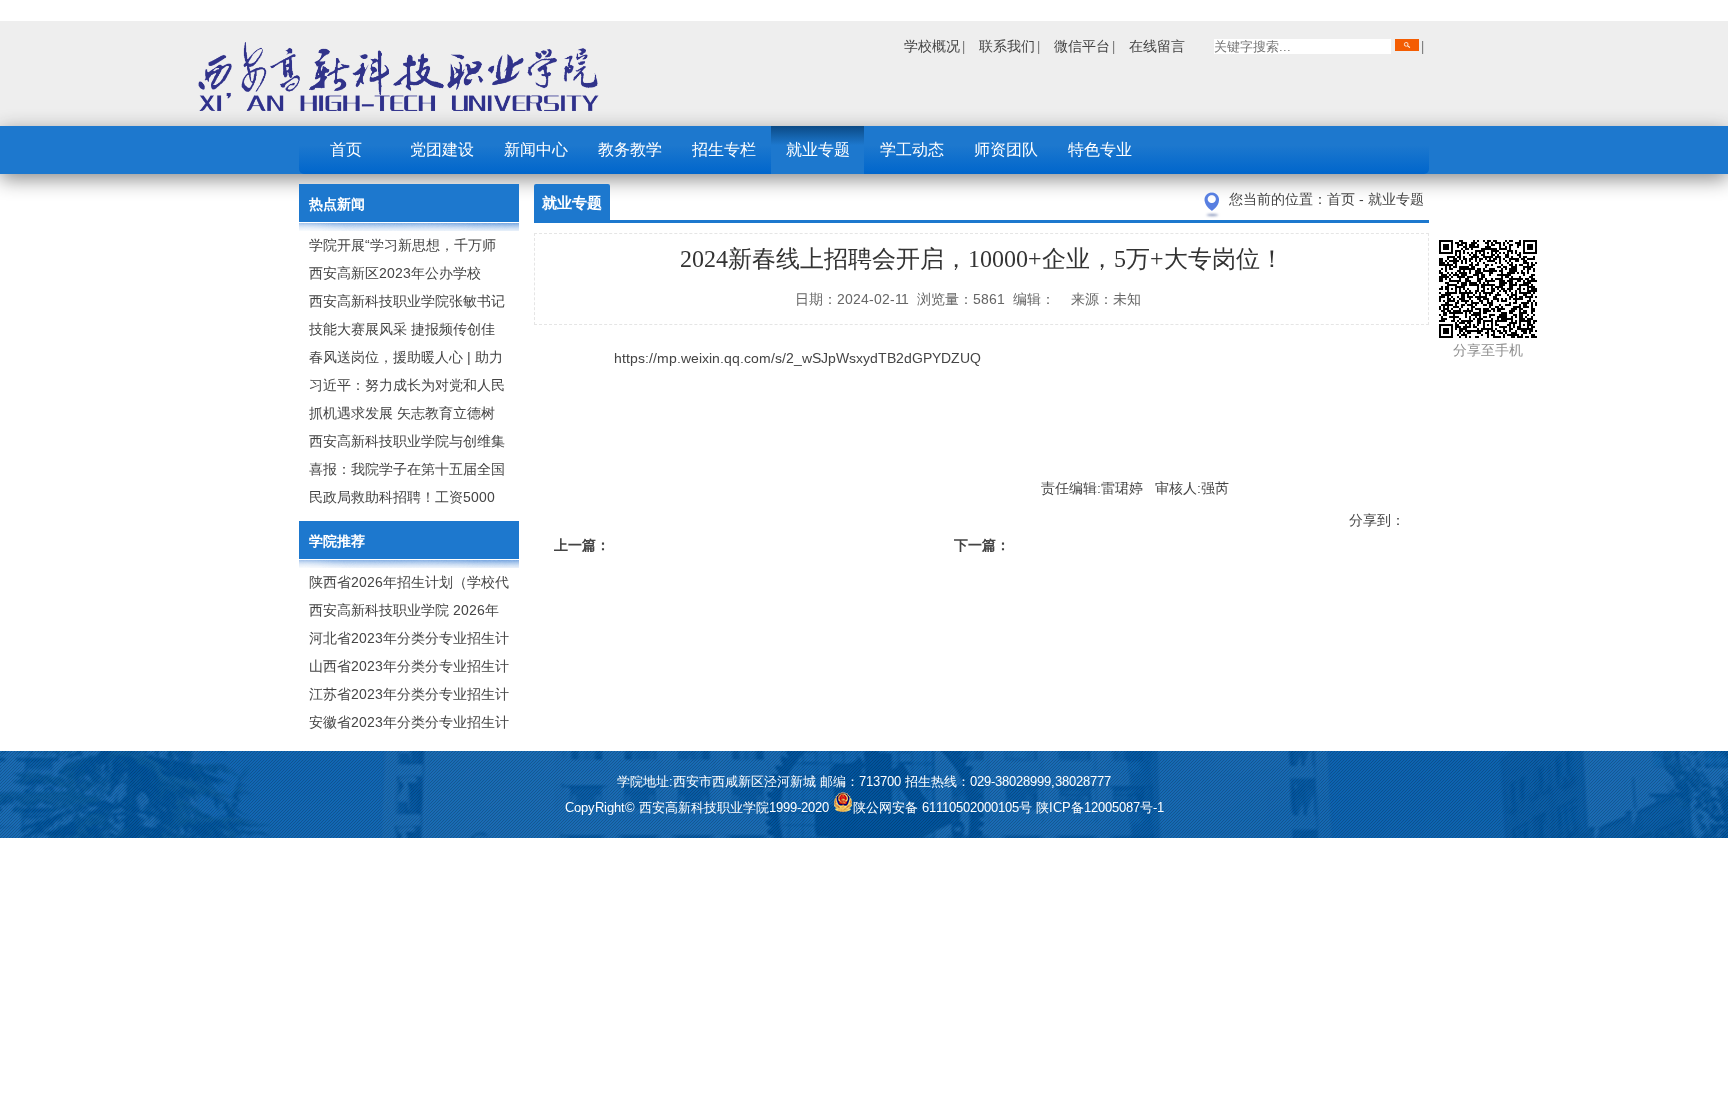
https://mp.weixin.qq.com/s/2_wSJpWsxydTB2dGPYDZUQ (797, 358)
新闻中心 (536, 149)
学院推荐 (337, 541)
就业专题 (818, 149)
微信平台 (1082, 46)
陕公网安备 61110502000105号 (944, 807)
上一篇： (582, 545)
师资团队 (1006, 149)
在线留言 (1157, 46)
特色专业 (1100, 149)
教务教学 (630, 149)
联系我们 (1007, 46)
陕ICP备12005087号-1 (1100, 807)
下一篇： (982, 545)
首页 (346, 149)
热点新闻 (337, 204)
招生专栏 (724, 149)
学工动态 (912, 149)
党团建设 (442, 149)
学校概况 (932, 46)
